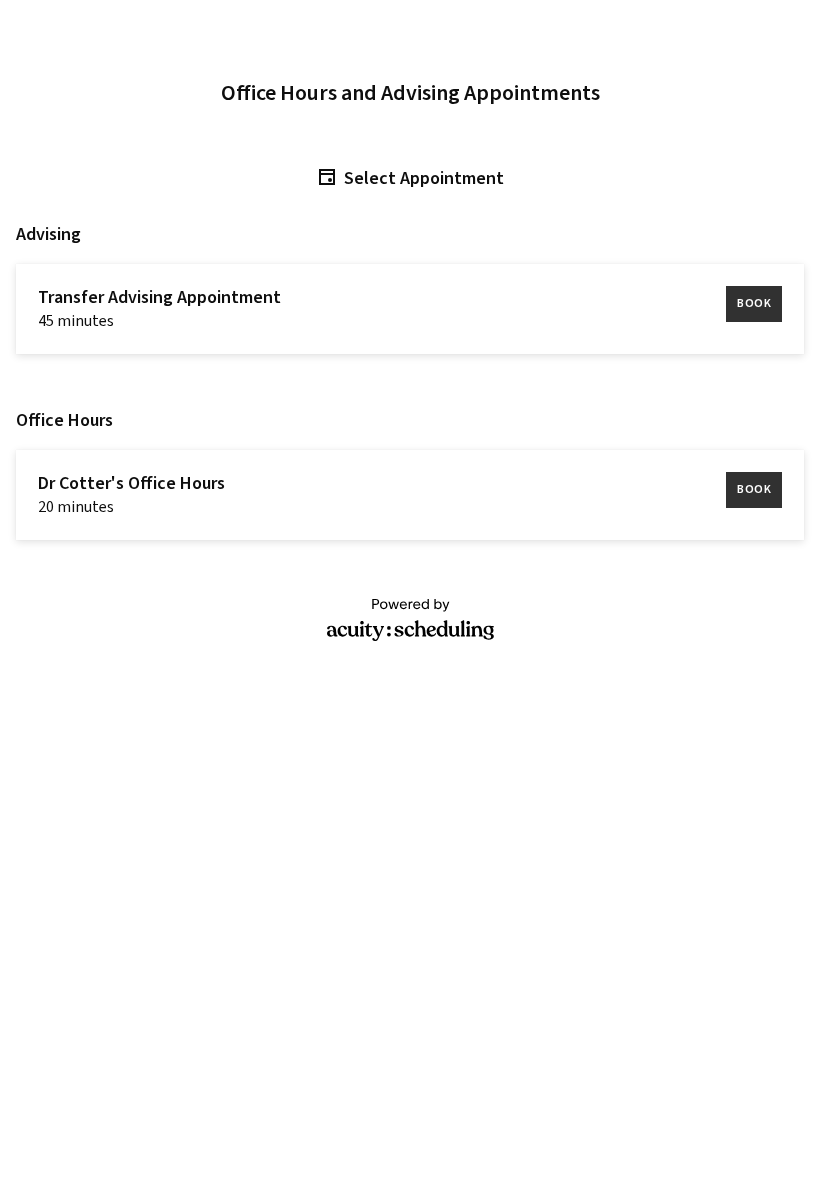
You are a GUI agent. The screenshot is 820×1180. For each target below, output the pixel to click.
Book (754, 303)
